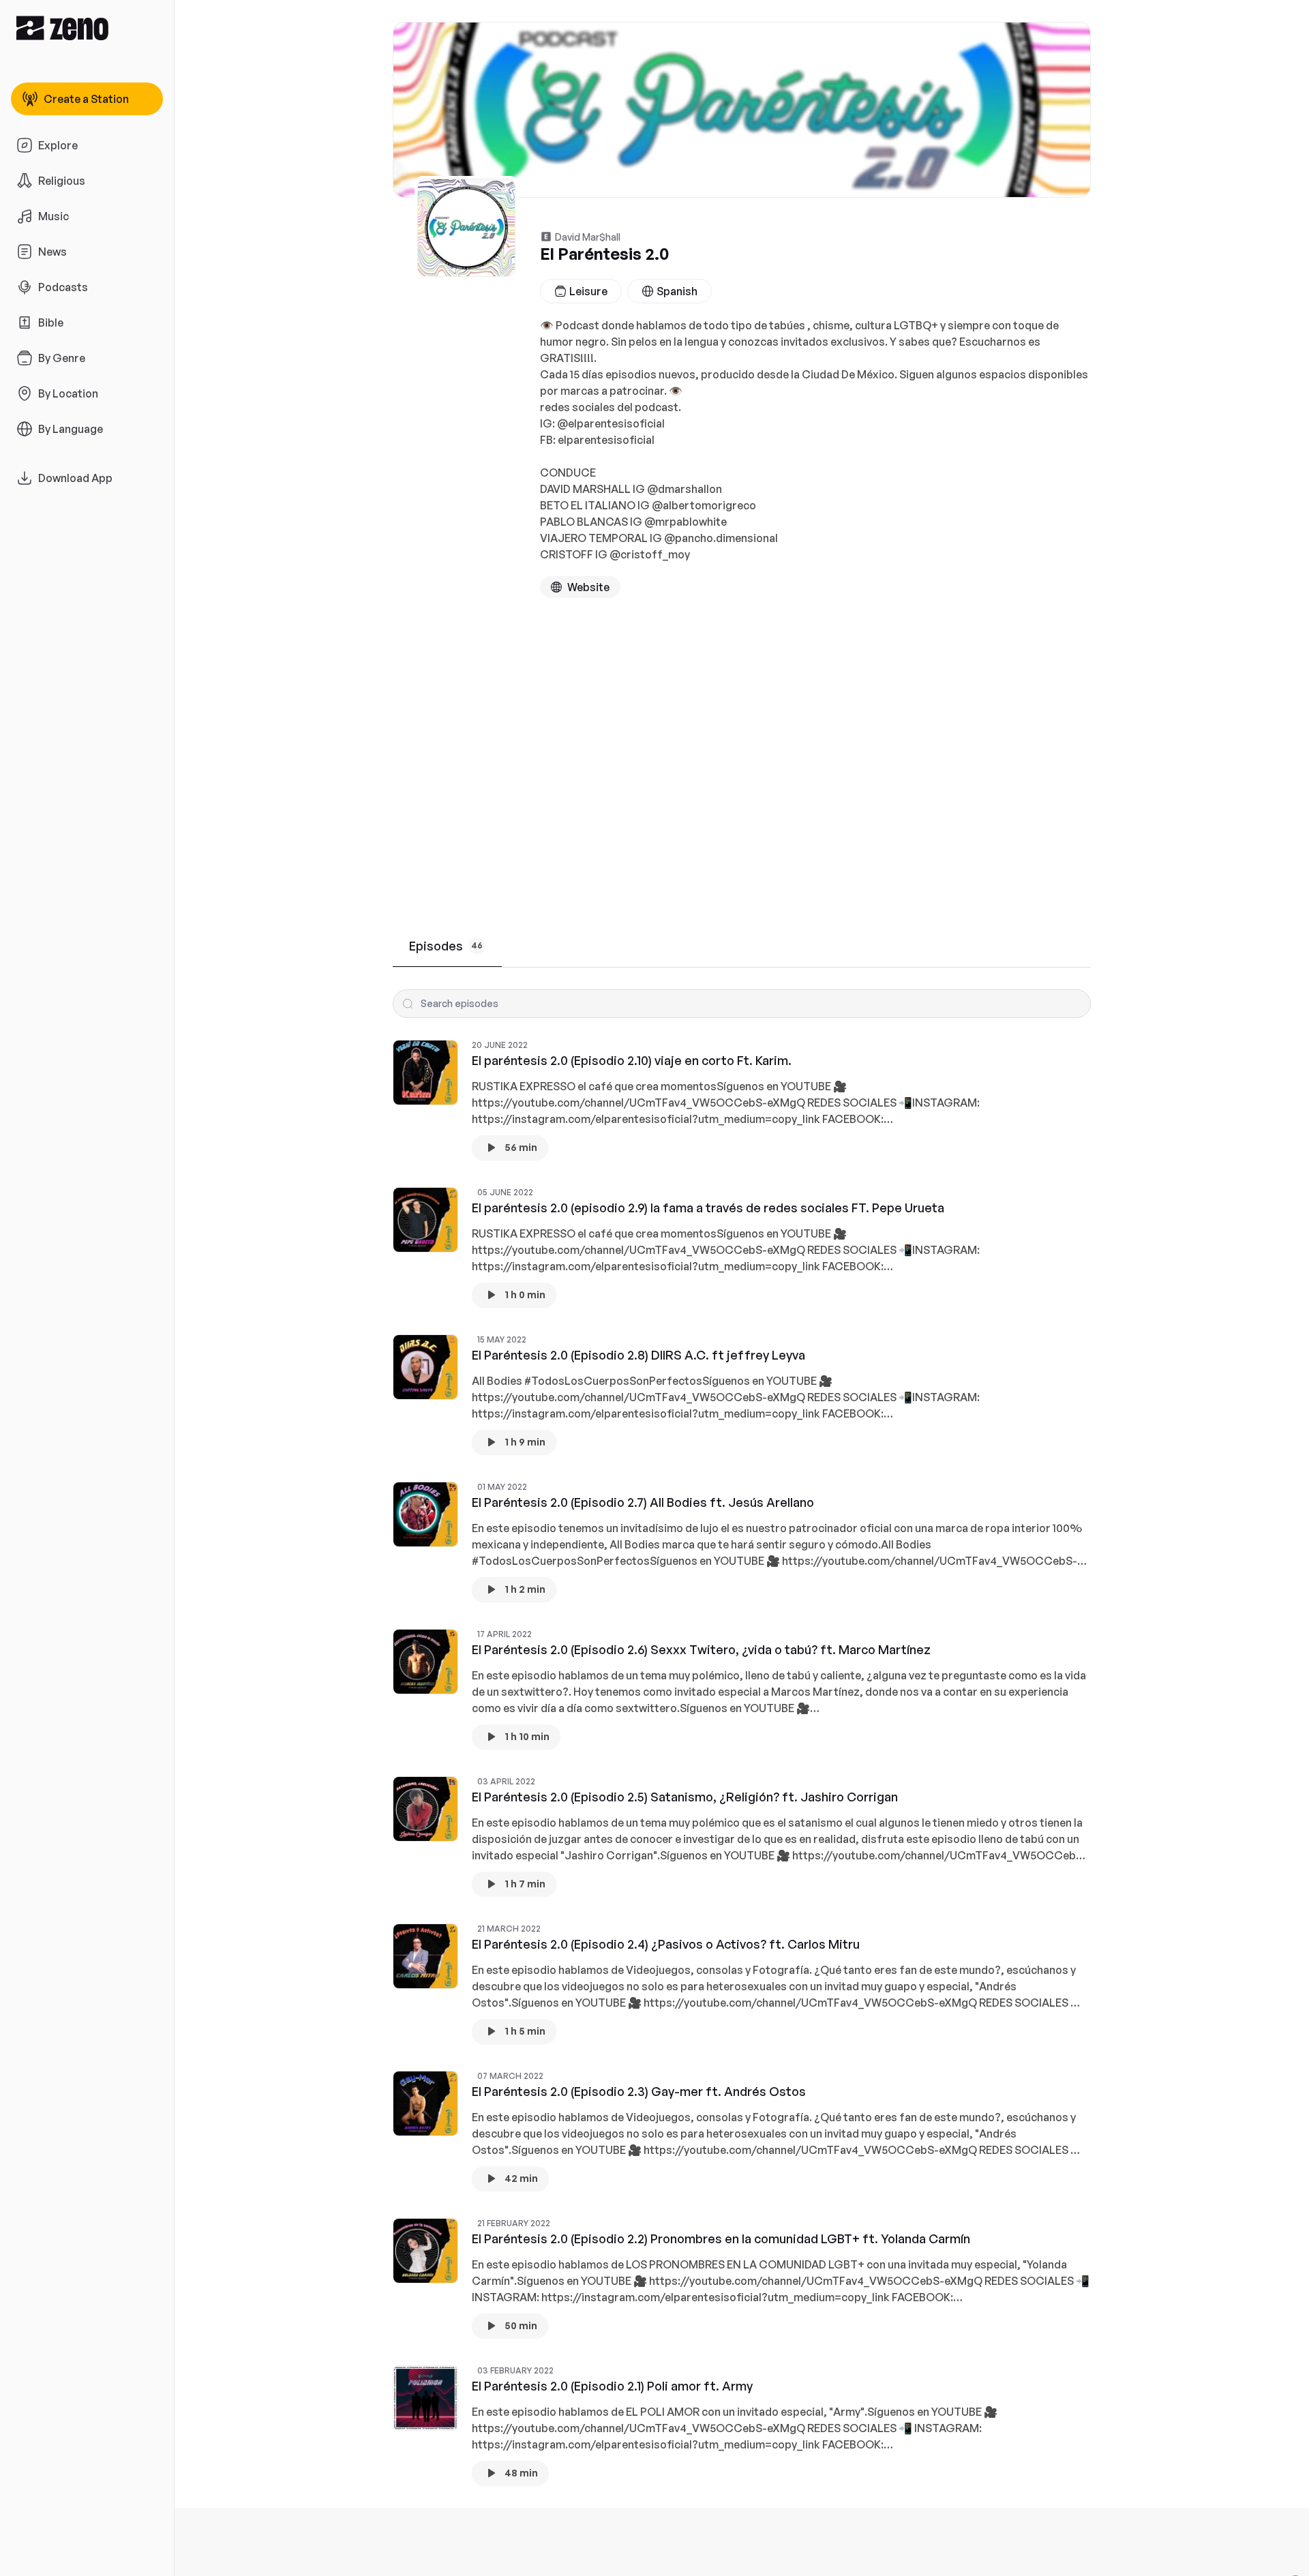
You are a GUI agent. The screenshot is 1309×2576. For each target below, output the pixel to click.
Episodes (446, 946)
